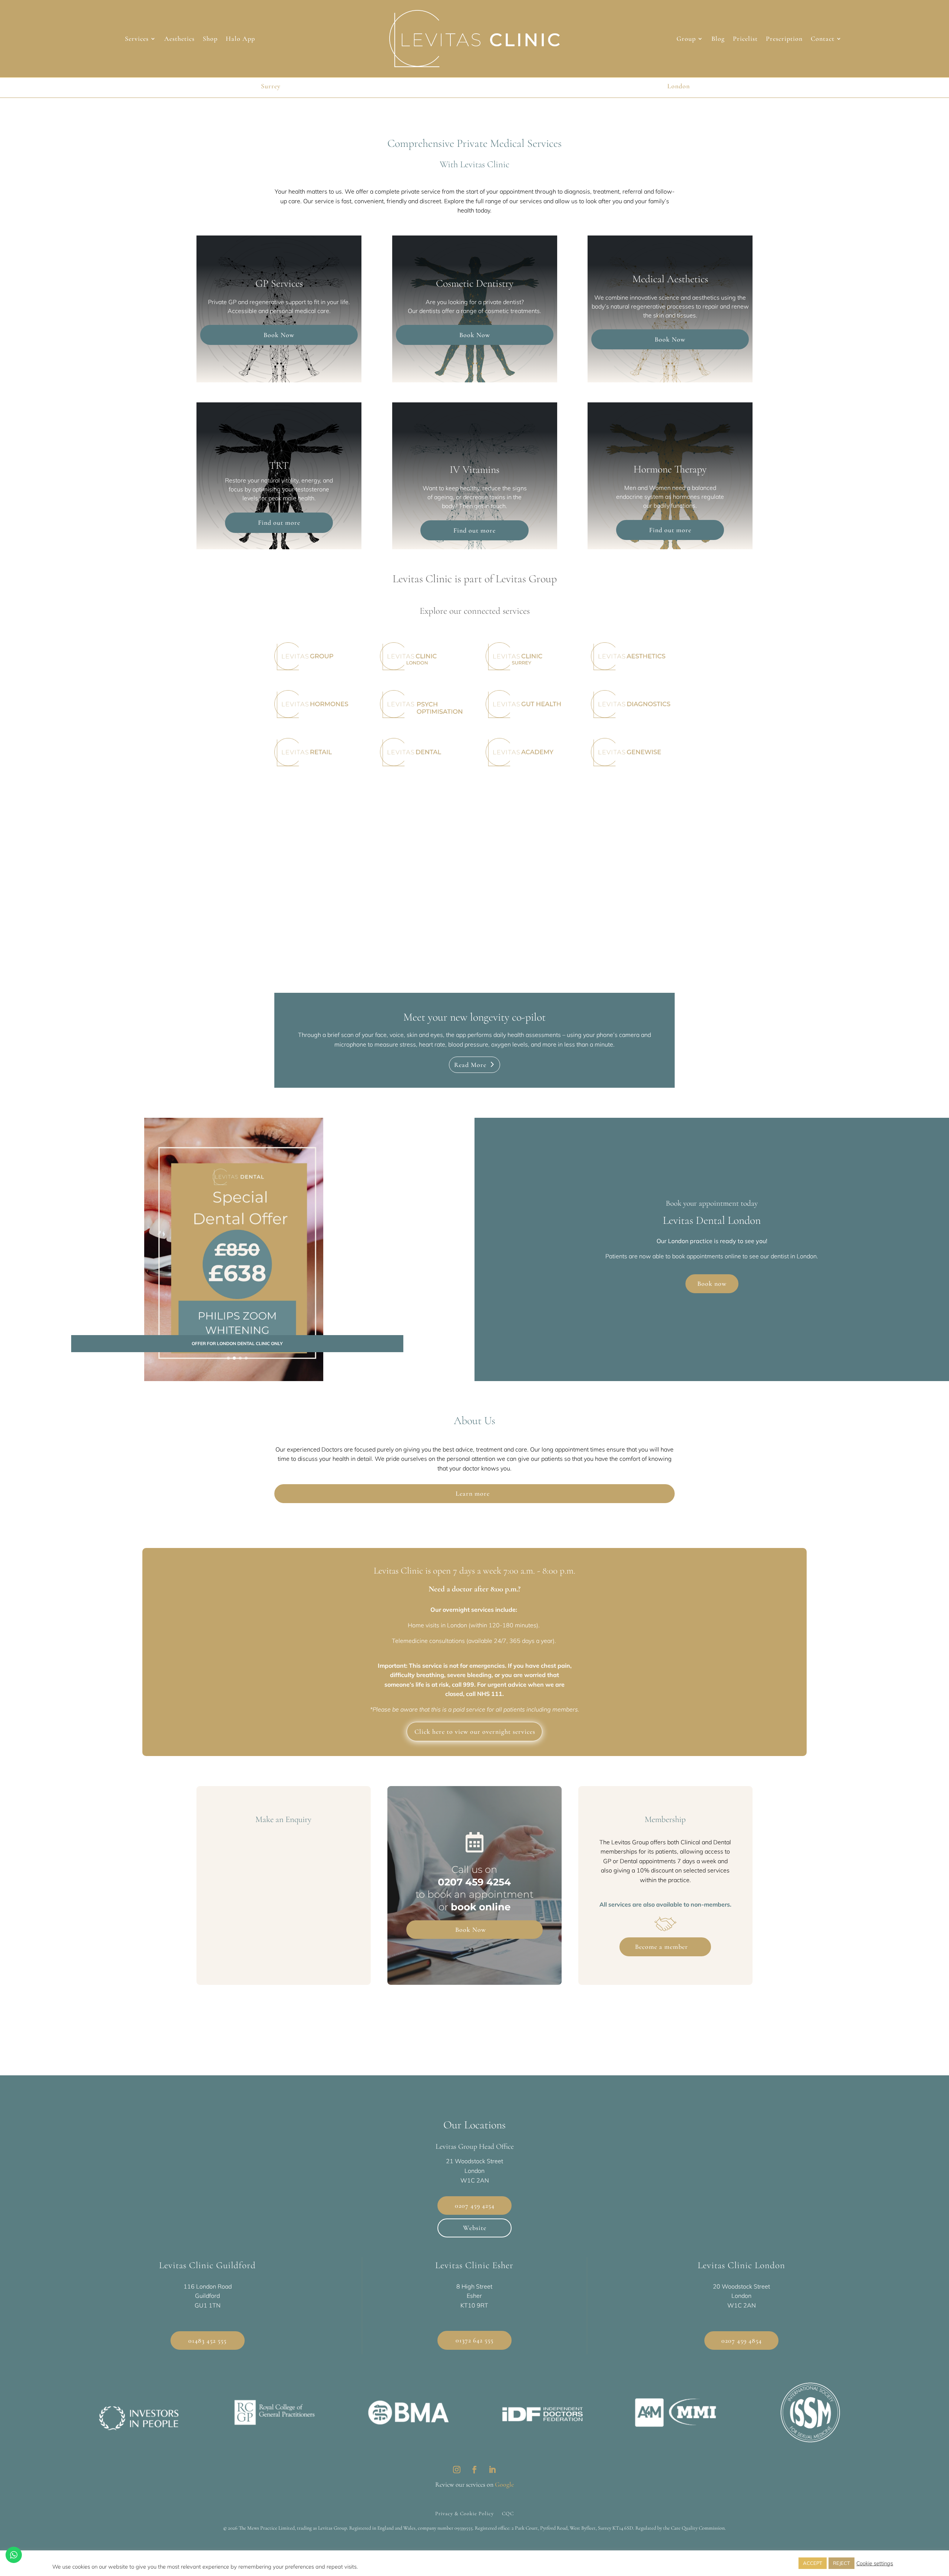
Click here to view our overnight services (475, 1732)
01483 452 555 (207, 2341)
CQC (508, 2513)
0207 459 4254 (474, 1882)
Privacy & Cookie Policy (464, 2513)
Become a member (662, 1947)
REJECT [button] (841, 2563)
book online (481, 1907)
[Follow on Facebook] (474, 2470)
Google (504, 2484)
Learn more (473, 1493)
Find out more (279, 523)
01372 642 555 (474, 2340)
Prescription (784, 39)
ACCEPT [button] (813, 2563)
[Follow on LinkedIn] (492, 2470)
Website (475, 2228)
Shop (210, 39)
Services (137, 39)
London (679, 86)
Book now (712, 1284)
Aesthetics (179, 39)
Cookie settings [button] (875, 2563)
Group (686, 39)
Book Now (279, 335)
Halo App (240, 39)
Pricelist (745, 39)
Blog (718, 39)
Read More (470, 1065)
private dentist (502, 302)
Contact (823, 39)
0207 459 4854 (742, 2341)
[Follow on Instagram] (457, 2470)
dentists (430, 311)
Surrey (271, 86)
